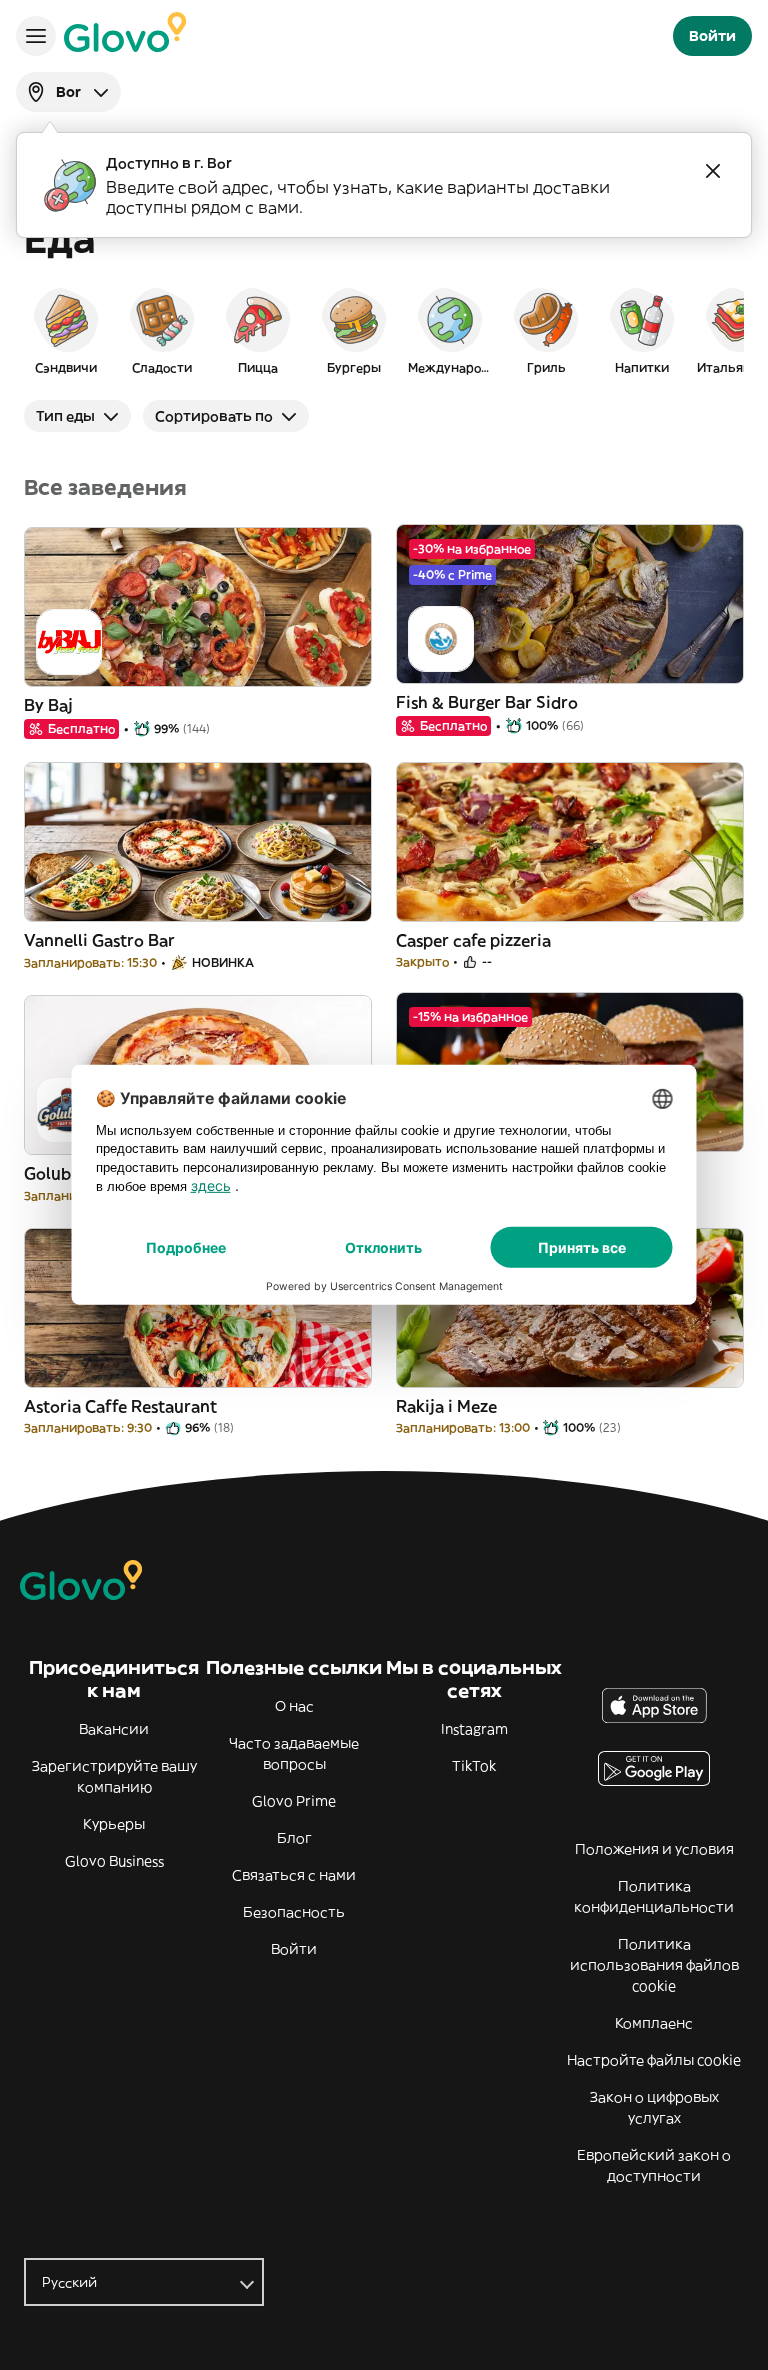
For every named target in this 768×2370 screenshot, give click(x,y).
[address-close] (713, 171)
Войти (294, 1949)
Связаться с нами (294, 1875)
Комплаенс (654, 2023)
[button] (66, 330)
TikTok (474, 1766)
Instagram (474, 1729)
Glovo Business (114, 1861)
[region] (384, 330)
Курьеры (114, 1824)
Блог (294, 1838)
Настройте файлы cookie (654, 2060)
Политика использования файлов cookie (654, 1965)
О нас (294, 1706)
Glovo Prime (294, 1801)
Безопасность (294, 1912)
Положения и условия (654, 1849)
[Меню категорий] (36, 36)
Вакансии (114, 1729)
